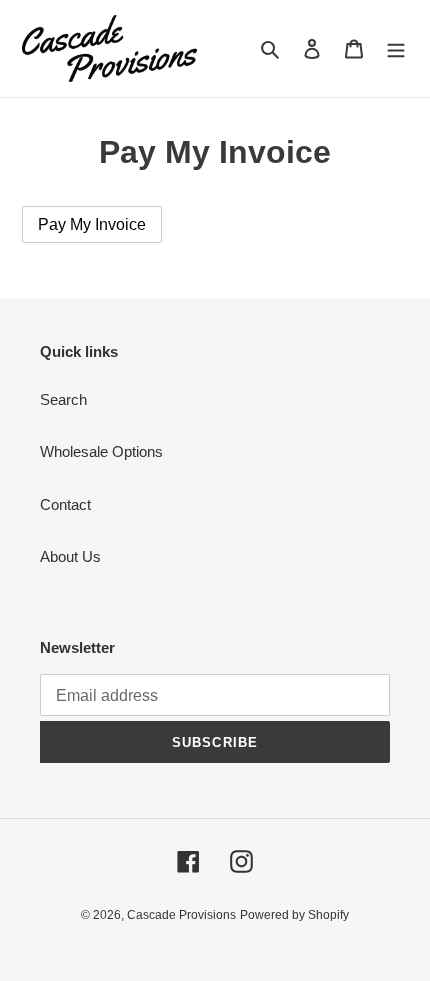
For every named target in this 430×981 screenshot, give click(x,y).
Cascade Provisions (181, 915)
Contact (65, 504)
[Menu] (396, 48)
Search (63, 399)
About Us (70, 556)
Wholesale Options (101, 451)
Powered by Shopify (294, 915)
